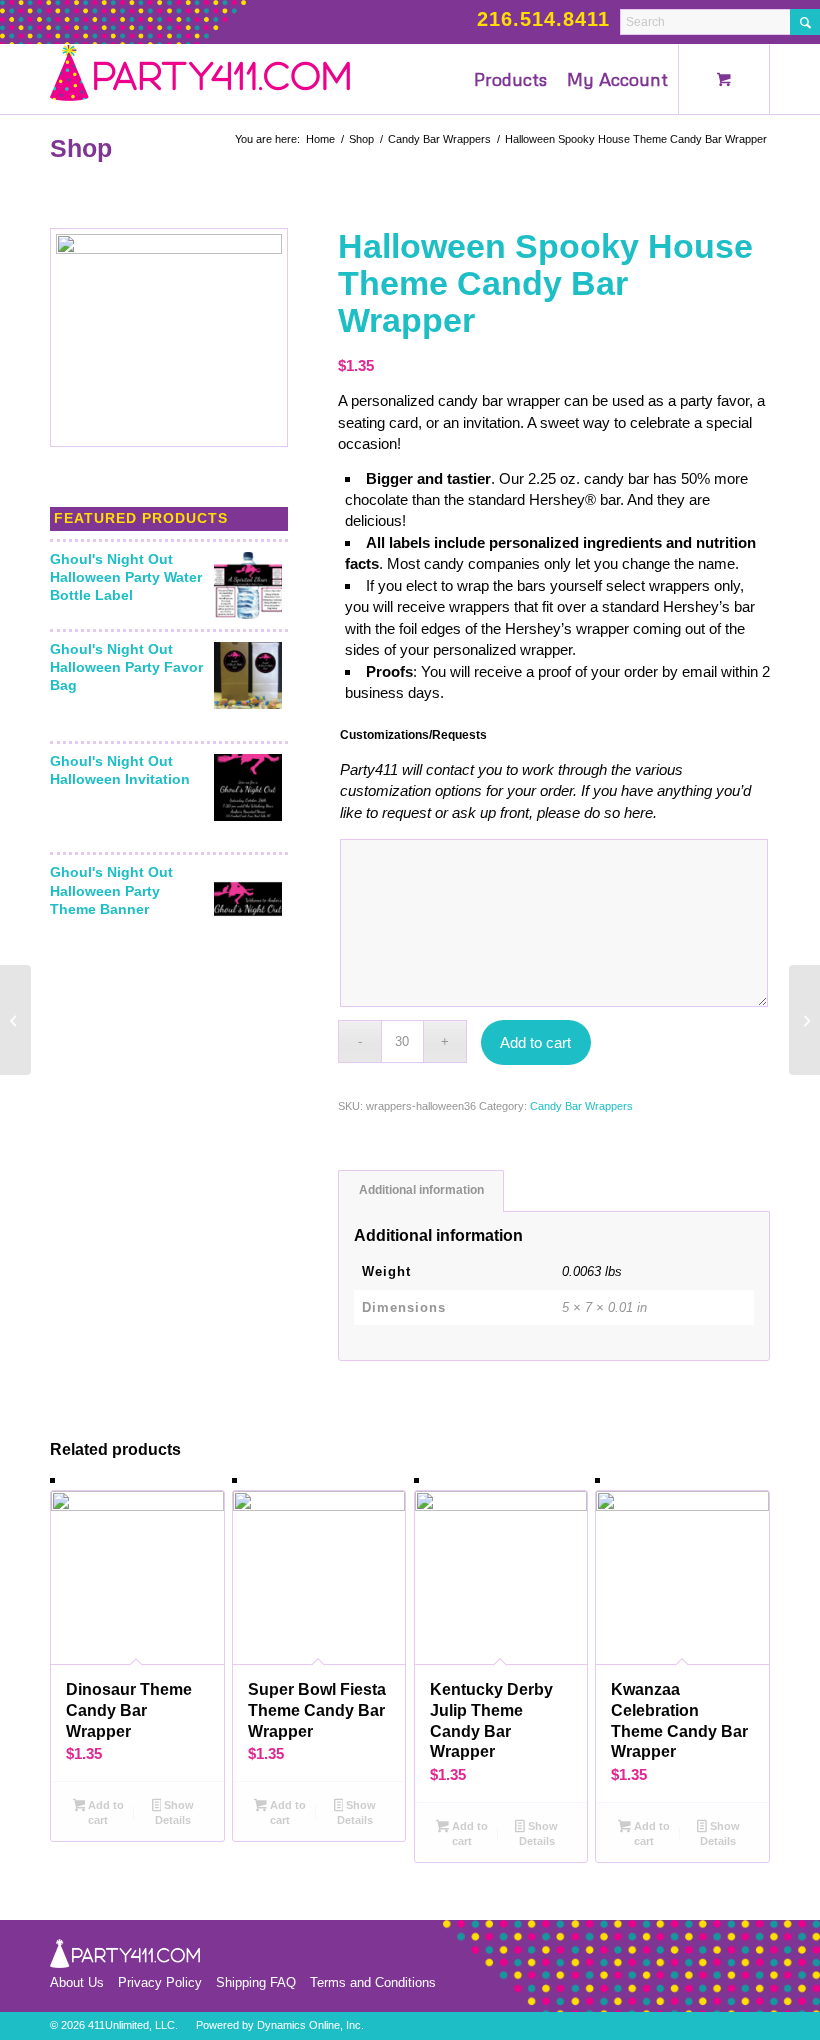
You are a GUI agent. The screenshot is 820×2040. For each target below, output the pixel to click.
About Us (77, 1982)
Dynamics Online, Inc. (310, 2025)
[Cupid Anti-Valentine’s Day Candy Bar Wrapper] (15, 1020)
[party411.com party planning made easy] (200, 79)
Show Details (174, 1812)
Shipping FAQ (256, 1982)
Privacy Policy (160, 1982)
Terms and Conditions (373, 1982)
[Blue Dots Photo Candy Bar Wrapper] (804, 1020)
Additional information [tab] (421, 1190)
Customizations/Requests (413, 735)
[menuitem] (510, 79)
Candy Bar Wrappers (581, 1106)
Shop (81, 148)
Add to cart (535, 1042)
